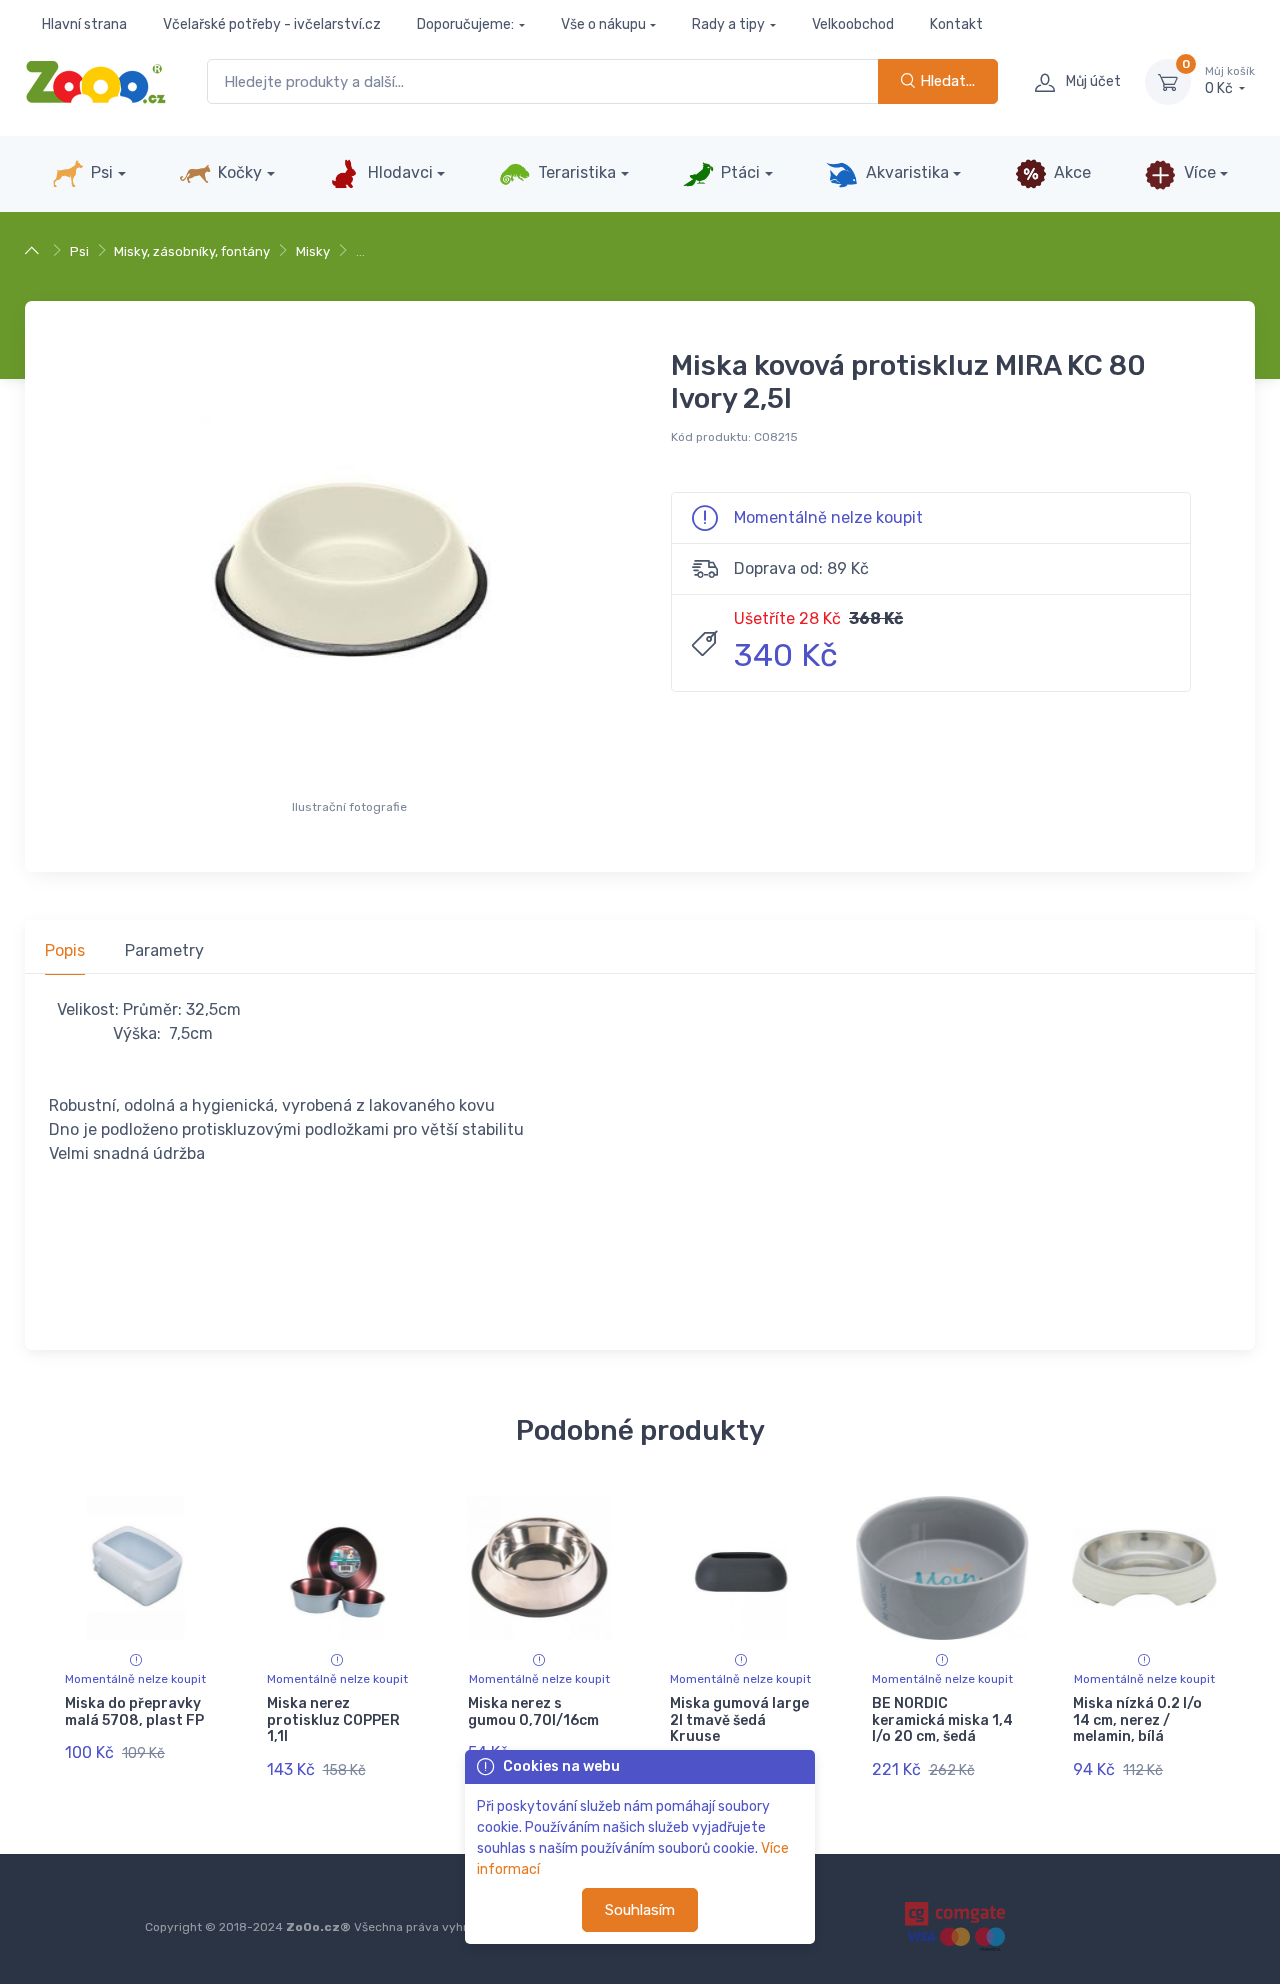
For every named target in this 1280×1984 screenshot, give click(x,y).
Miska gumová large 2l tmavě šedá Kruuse (739, 1720)
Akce (1070, 172)
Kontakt (956, 24)
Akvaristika (905, 172)
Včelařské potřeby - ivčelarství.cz (272, 24)
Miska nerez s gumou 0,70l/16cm (533, 1712)
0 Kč (1230, 81)
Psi (100, 172)
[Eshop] (34, 251)
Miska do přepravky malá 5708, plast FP (134, 1712)
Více (1198, 172)
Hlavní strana (84, 24)
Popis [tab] (65, 950)
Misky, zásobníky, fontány (192, 251)
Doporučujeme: (465, 24)
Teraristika (575, 172)
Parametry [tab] (164, 950)
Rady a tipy (728, 24)
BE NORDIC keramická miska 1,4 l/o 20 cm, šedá (942, 1720)
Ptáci (738, 172)
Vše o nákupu (603, 24)
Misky (313, 251)
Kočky (238, 172)
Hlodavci (398, 172)
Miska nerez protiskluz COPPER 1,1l (333, 1720)
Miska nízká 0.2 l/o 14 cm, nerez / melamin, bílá (1137, 1720)
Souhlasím (640, 1910)
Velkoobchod (853, 24)
